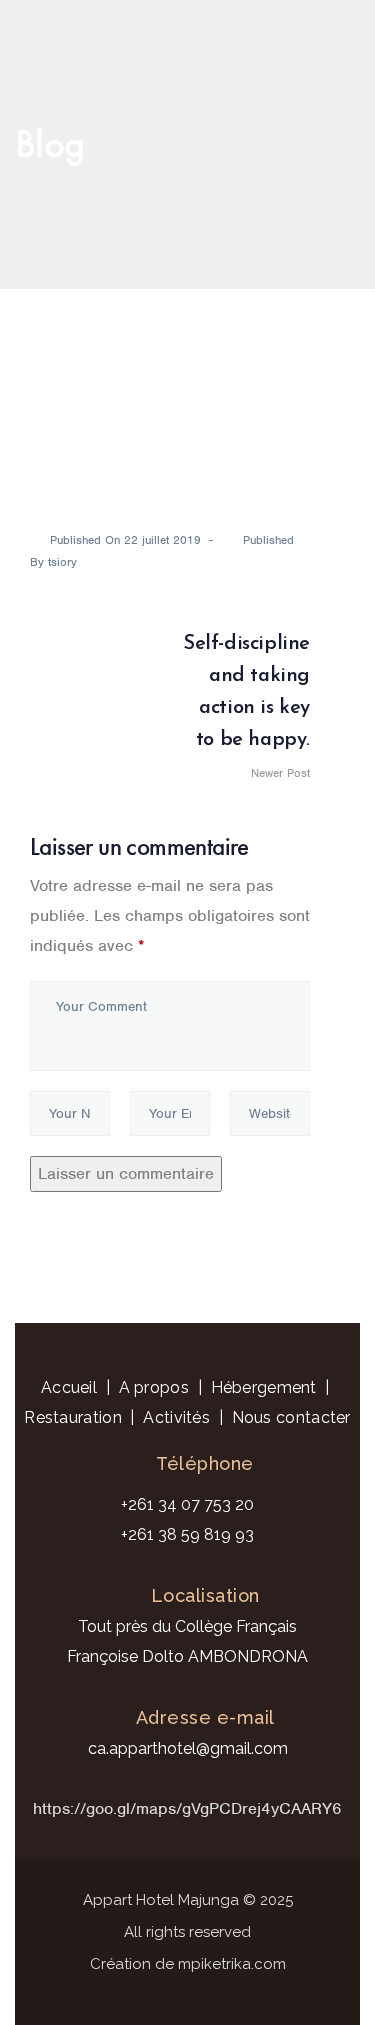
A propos (154, 1387)
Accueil (69, 1387)
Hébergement (264, 1387)
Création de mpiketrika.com (188, 1964)
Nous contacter (291, 1417)
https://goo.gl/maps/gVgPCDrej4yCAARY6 (187, 1808)
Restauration (73, 1417)
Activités (176, 1417)
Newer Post (246, 707)
